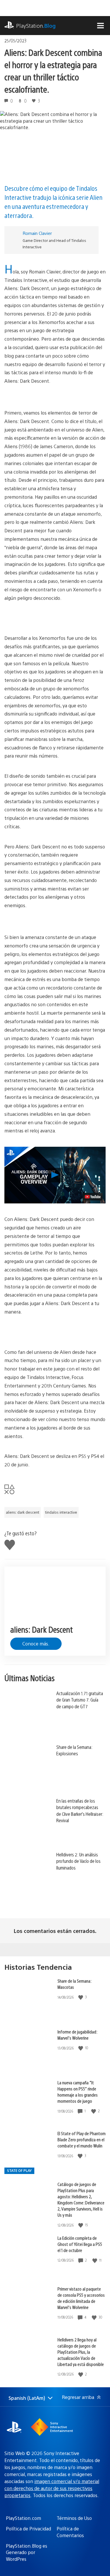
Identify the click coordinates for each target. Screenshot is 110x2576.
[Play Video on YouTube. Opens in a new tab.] (93, 1197)
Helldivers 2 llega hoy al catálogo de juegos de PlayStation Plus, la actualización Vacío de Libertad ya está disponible (81, 2352)
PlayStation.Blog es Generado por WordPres (27, 2552)
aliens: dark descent (23, 1512)
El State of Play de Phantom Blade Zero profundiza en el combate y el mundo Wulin (82, 2139)
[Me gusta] (81, 1997)
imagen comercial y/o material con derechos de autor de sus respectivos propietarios (52, 2488)
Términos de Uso (74, 2518)
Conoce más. (36, 1644)
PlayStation (36, 26)
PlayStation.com (23, 2518)
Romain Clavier (37, 233)
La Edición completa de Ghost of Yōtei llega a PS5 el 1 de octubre (80, 2244)
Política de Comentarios (70, 2532)
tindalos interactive (61, 1512)
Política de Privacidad (28, 2529)
